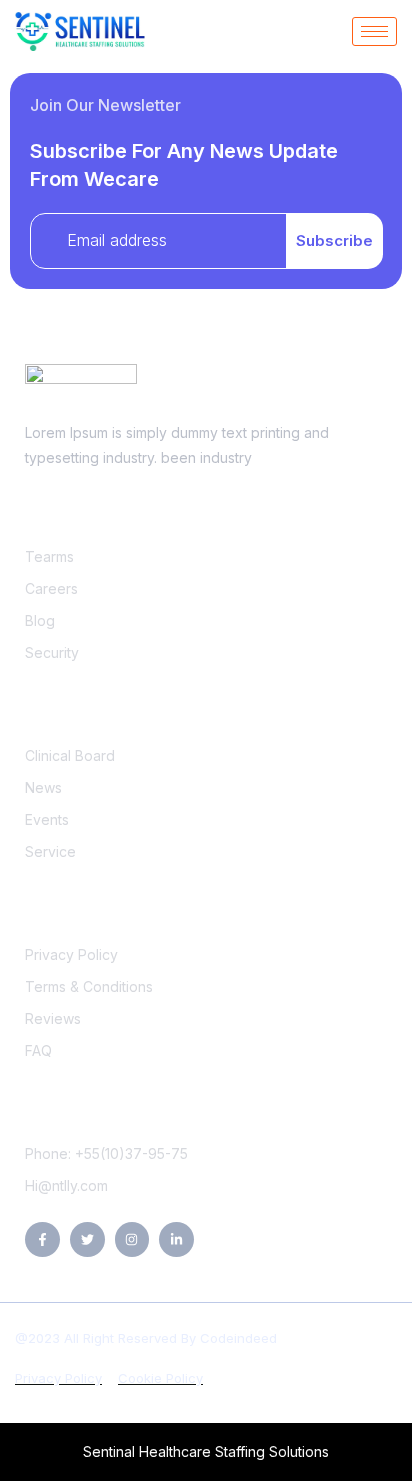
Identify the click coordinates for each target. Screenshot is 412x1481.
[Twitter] (87, 1239)
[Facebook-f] (42, 1239)
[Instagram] (132, 1239)
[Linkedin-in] (176, 1239)
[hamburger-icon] (374, 31)
